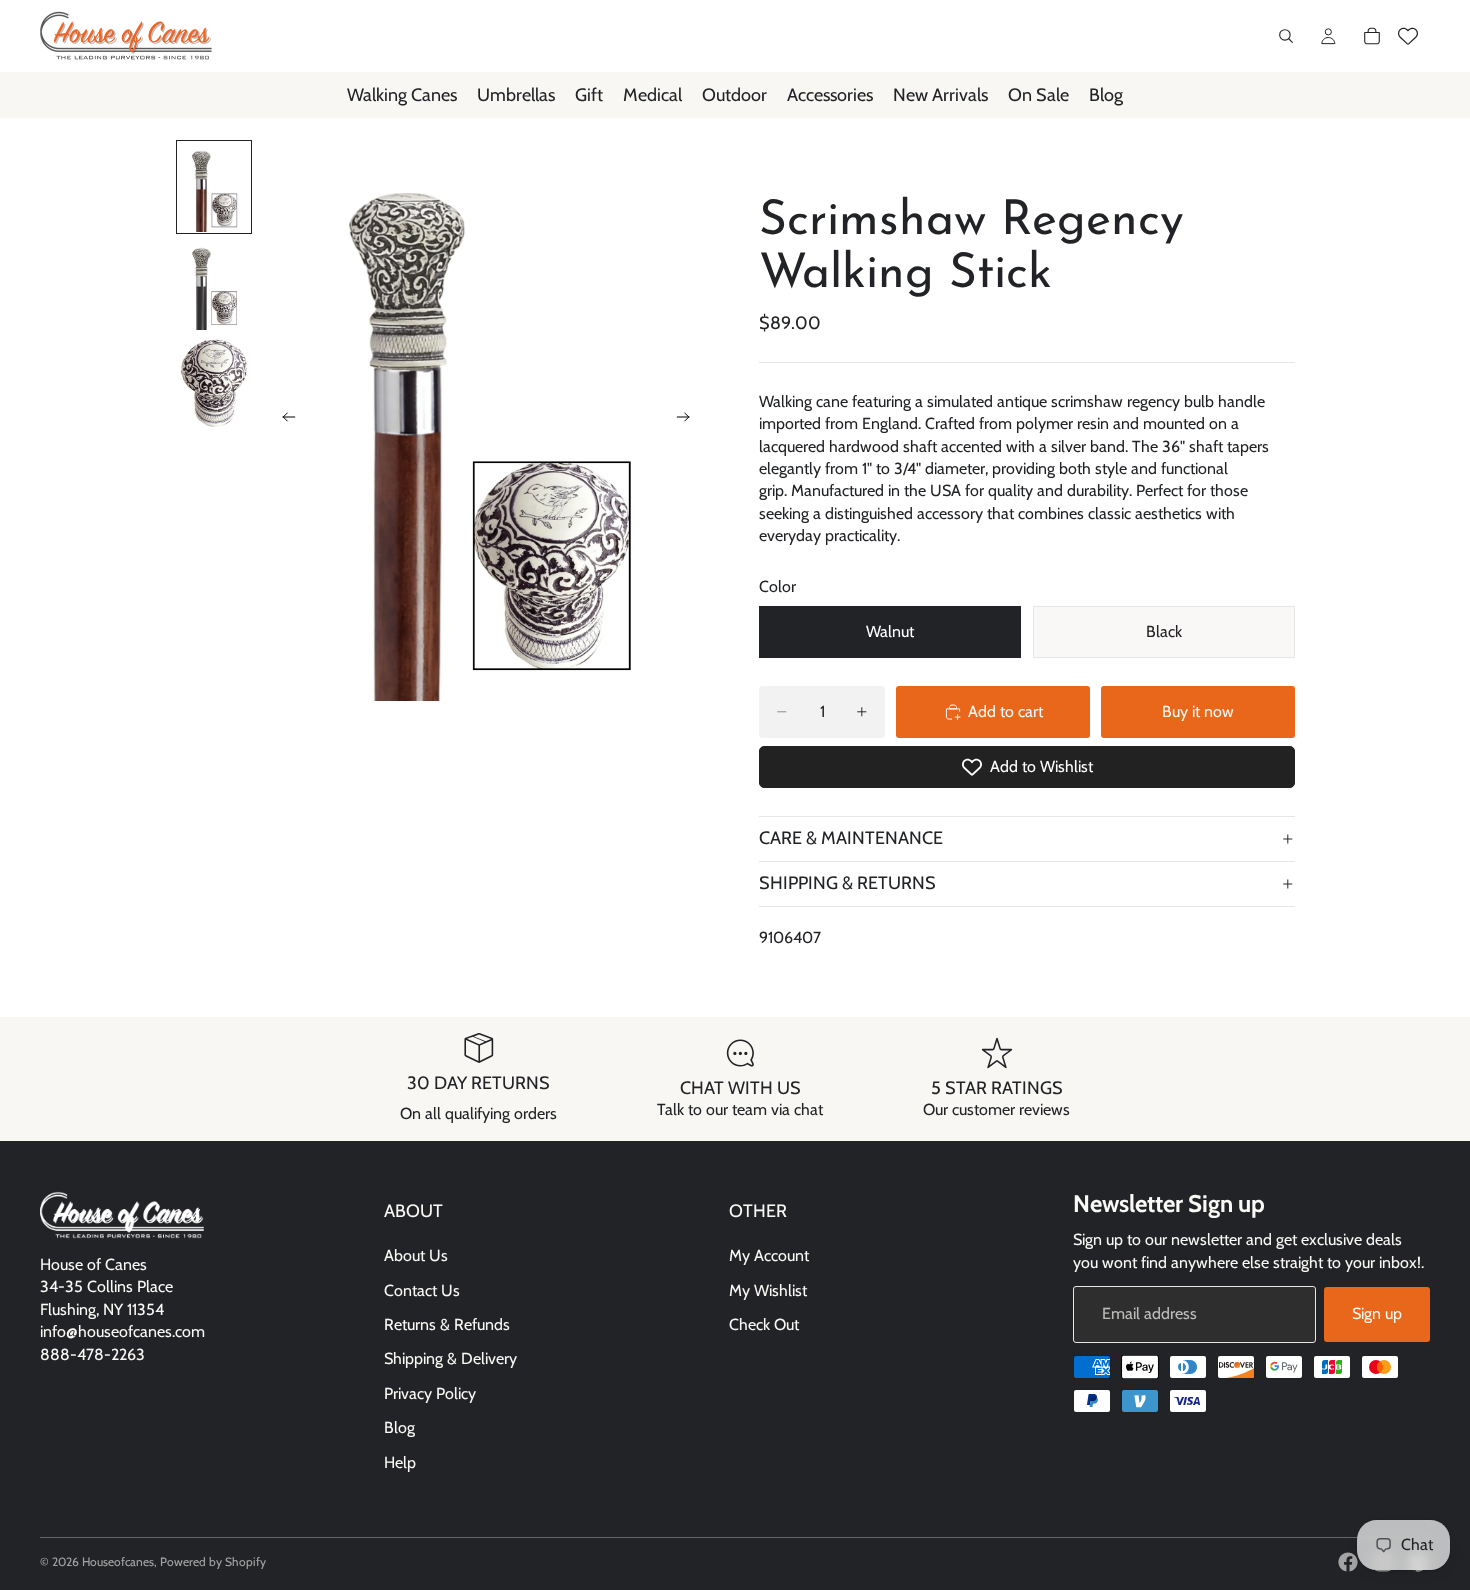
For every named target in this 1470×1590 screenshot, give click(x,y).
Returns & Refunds (447, 1324)
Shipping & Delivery (450, 1358)
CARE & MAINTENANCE (851, 838)
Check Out (764, 1324)
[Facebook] (1348, 1562)
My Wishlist (768, 1289)
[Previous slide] (283, 420)
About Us (416, 1255)
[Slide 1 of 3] (214, 187)
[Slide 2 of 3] (214, 285)
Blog (399, 1427)
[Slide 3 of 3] (214, 383)
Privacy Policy (430, 1392)
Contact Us (422, 1289)
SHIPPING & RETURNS (847, 883)
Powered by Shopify (213, 1561)
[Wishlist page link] (1408, 36)
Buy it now (1198, 711)
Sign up (1377, 1313)
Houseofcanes (118, 1561)
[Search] (1286, 36)
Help (400, 1461)
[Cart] (1372, 36)
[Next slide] (689, 420)
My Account (769, 1255)
